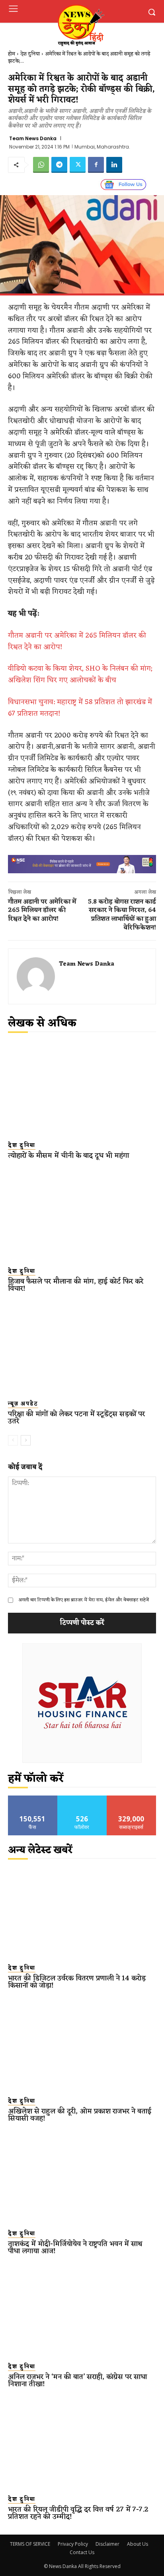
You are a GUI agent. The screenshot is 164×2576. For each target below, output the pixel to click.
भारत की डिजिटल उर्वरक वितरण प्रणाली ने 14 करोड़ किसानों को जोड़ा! (77, 1982)
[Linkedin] (114, 165)
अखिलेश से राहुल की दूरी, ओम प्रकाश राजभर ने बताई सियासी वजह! (80, 2115)
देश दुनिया (30, 54)
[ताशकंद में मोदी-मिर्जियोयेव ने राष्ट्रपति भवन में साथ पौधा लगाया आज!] (82, 2177)
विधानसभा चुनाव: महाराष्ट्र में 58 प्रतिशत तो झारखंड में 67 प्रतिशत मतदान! (80, 708)
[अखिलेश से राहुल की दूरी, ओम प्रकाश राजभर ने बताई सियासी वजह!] (82, 2044)
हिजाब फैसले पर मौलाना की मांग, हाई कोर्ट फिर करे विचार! (76, 1285)
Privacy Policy (73, 2544)
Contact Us (82, 2552)
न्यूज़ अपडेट (23, 1404)
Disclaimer (107, 2544)
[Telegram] (59, 165)
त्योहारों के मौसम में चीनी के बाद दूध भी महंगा (68, 1156)
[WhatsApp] (41, 165)
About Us (138, 2544)
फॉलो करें (82, 1799)
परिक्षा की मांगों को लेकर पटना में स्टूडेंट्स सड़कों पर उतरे (76, 1418)
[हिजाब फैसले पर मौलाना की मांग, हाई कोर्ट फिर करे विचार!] (82, 1215)
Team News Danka (33, 139)
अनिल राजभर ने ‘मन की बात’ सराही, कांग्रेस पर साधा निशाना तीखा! (77, 2380)
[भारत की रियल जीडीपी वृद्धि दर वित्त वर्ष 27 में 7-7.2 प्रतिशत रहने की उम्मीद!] (82, 2443)
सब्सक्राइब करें (131, 1799)
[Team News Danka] (36, 976)
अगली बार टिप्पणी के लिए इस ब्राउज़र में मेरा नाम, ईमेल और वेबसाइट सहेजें (84, 1600)
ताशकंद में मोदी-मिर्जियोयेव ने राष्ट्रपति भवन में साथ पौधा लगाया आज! (75, 2247)
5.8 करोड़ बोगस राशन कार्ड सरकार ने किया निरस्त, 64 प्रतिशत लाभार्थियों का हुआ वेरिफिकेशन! (122, 915)
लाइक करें (33, 1799)
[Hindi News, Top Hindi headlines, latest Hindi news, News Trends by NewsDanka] (80, 25)
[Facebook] (96, 165)
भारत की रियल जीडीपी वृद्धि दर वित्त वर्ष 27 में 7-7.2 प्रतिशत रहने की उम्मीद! (78, 2513)
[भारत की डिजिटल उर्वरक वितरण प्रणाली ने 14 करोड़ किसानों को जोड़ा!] (82, 1912)
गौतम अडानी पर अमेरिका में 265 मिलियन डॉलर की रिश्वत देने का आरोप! (77, 641)
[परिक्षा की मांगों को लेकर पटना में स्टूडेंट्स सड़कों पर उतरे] (82, 1348)
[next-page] (26, 1440)
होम (12, 54)
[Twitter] (78, 165)
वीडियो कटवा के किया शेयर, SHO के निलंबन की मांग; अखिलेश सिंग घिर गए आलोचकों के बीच (80, 674)
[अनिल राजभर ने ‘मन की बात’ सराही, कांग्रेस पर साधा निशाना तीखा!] (82, 2310)
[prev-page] (13, 1440)
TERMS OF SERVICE (30, 2544)
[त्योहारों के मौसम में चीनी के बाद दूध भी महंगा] (82, 1089)
